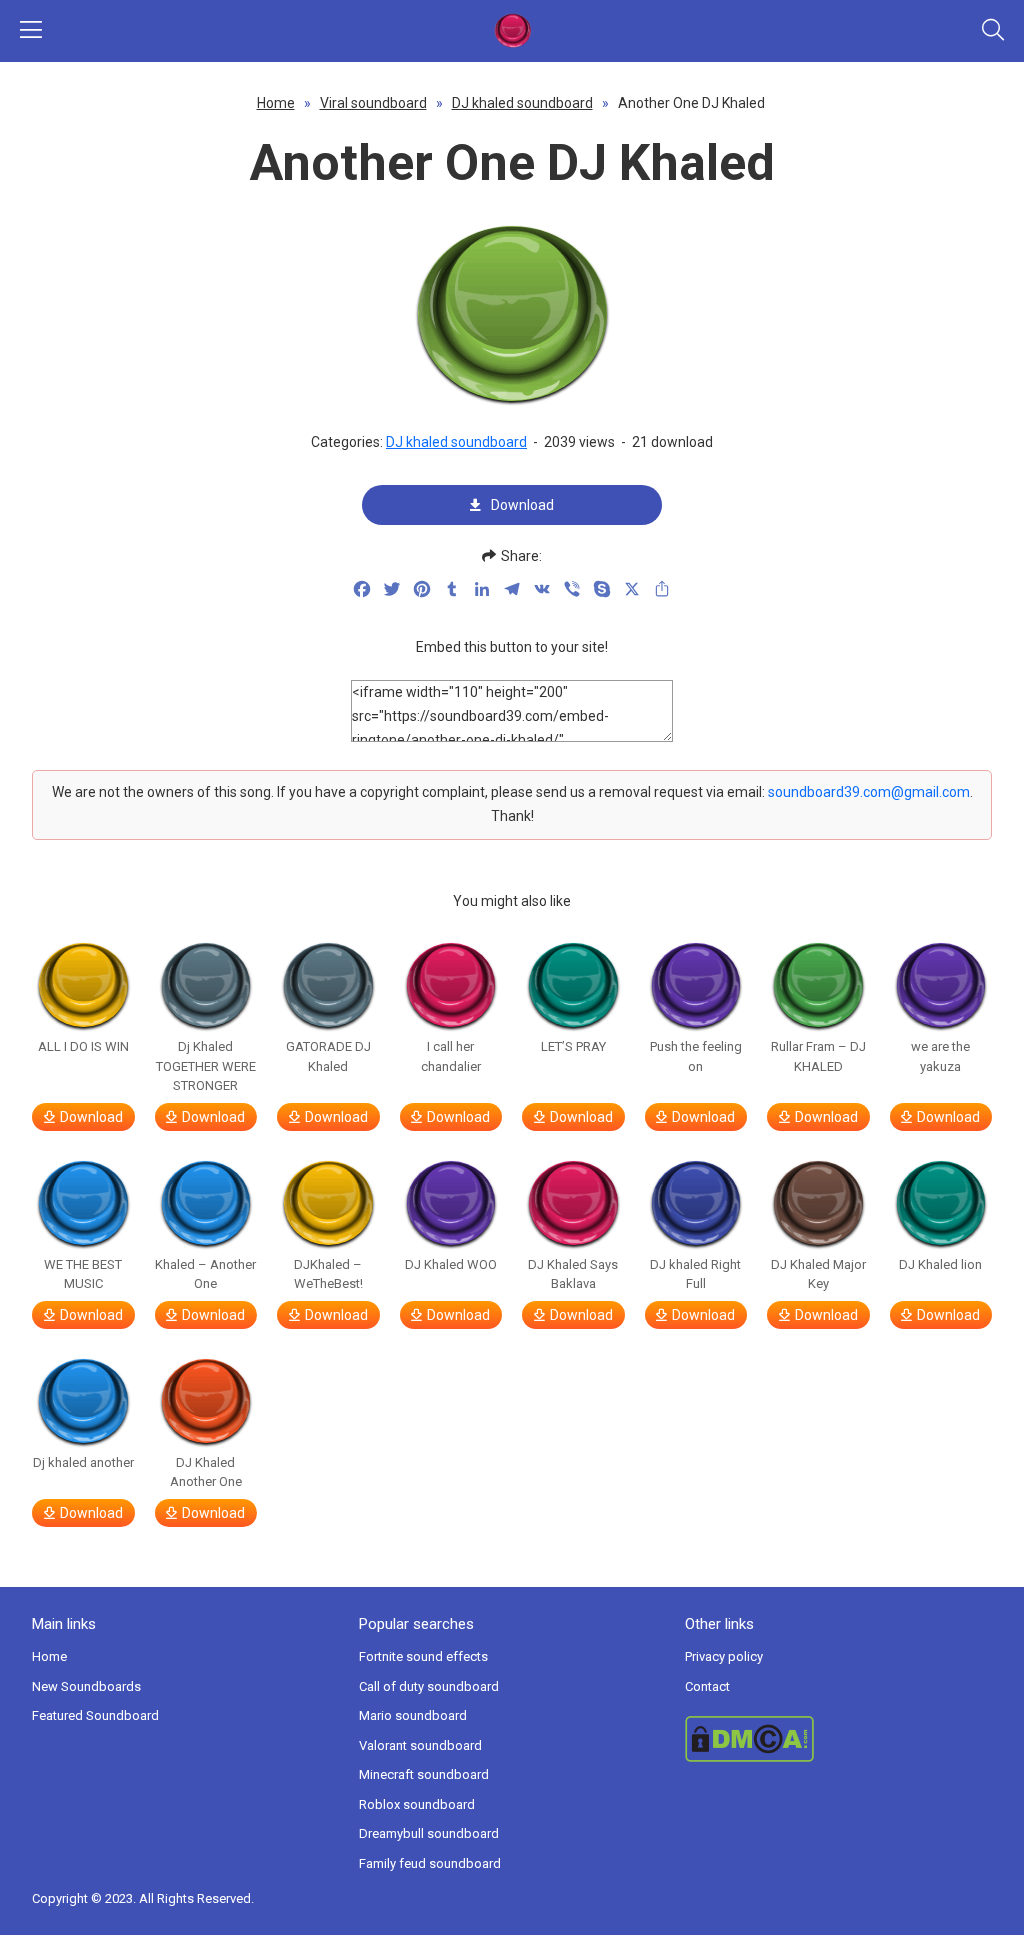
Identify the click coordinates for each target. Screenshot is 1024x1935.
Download (522, 505)
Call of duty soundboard (429, 1686)
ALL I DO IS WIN (83, 1046)
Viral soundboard (373, 103)
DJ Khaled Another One (206, 1472)
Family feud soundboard (430, 1863)
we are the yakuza (940, 1056)
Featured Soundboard (95, 1715)
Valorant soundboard (420, 1745)
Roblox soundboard (417, 1804)
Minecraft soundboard (424, 1774)
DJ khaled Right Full (695, 1274)
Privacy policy (724, 1656)
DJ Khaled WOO (451, 1264)
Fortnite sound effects (423, 1656)
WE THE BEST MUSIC (83, 1274)
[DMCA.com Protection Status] (838, 1739)
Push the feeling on (696, 1056)
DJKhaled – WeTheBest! (328, 1274)
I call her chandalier (451, 1056)
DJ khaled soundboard (522, 103)
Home (276, 103)
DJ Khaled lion (940, 1264)
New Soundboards (86, 1686)
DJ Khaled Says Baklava (573, 1274)
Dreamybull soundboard (429, 1833)
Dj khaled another (83, 1462)
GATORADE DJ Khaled (328, 1056)
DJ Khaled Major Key (818, 1274)
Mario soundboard (413, 1715)
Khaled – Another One (205, 1274)
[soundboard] (511, 31)
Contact (707, 1686)
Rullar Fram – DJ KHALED (818, 1056)
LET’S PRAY (573, 1046)
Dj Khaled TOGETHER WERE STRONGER (206, 1066)
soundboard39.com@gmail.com (869, 792)
